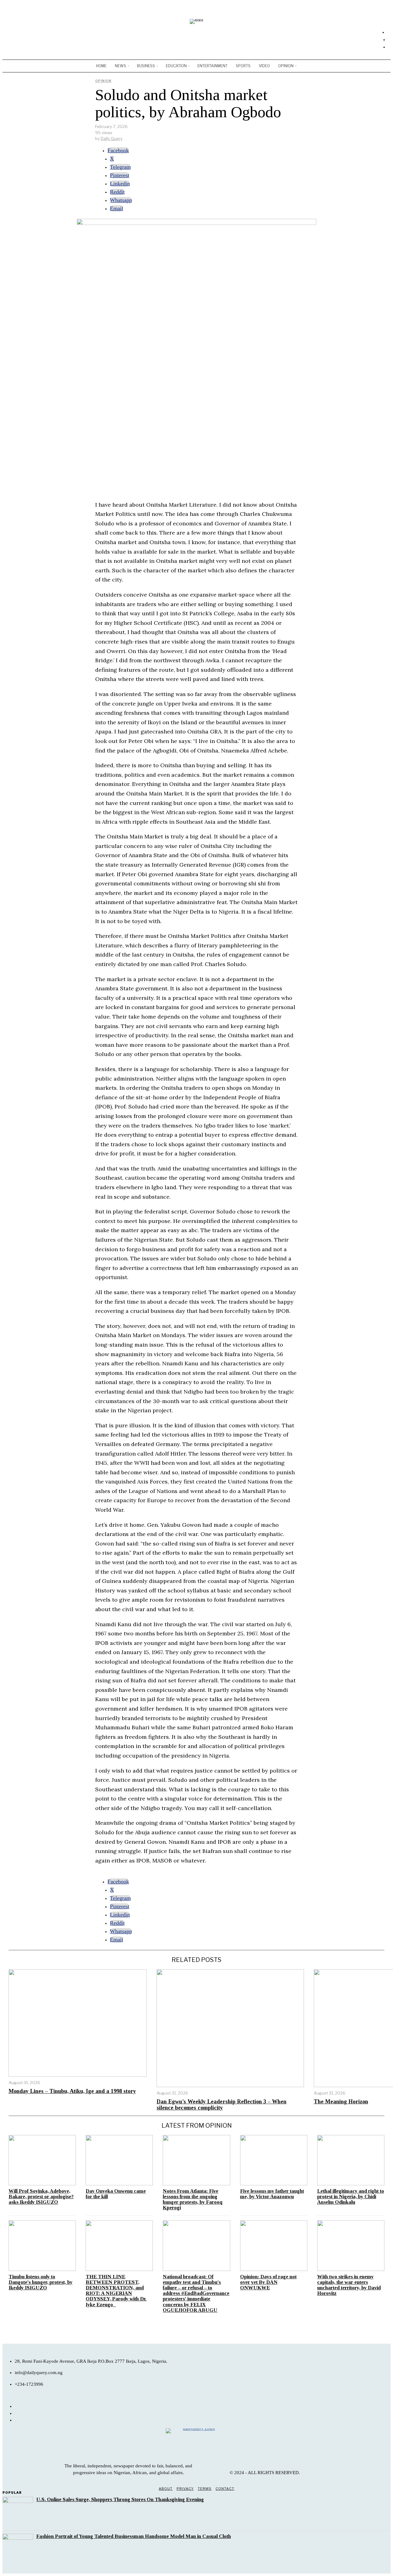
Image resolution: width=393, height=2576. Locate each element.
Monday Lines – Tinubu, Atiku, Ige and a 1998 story (72, 2091)
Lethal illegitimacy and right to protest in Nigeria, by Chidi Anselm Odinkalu (351, 2197)
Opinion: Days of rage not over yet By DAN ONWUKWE (268, 2282)
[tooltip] (118, 150)
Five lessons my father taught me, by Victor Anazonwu (272, 2194)
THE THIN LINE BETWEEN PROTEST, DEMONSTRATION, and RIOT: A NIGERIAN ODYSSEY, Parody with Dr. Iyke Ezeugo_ (116, 2291)
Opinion (103, 81)
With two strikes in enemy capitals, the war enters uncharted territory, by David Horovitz (349, 2285)
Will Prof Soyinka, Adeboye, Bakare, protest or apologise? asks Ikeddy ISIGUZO (41, 2197)
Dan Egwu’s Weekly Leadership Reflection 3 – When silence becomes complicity (222, 2105)
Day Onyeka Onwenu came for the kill (116, 2194)
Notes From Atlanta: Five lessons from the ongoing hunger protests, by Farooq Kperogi (193, 2199)
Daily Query (112, 138)
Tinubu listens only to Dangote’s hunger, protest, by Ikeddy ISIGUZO (41, 2282)
